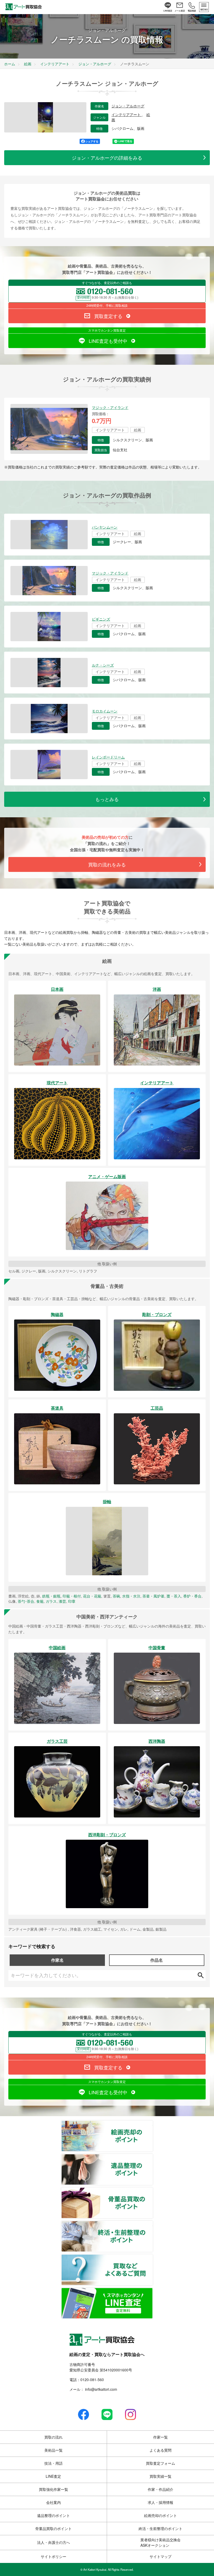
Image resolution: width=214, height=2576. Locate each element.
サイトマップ (160, 2556)
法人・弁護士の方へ (53, 2542)
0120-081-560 (92, 2380)
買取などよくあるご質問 (153, 2257)
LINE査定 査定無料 (153, 2291)
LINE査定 (53, 2476)
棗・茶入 (174, 1596)
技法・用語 (53, 2463)
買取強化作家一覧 (53, 2489)
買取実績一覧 (160, 2476)
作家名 (57, 1960)
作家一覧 (160, 2437)
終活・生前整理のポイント (153, 2224)
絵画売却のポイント (153, 2124)
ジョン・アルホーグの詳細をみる (107, 158)
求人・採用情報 (160, 2502)
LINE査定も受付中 (108, 341)
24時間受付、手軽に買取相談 (107, 305)
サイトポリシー (53, 2556)
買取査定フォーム (160, 2463)
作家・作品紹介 (160, 2489)
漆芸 (62, 1601)
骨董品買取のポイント (153, 2191)
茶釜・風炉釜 (153, 1596)
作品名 (157, 1960)
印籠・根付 (72, 1596)
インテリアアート (127, 115)
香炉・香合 (192, 1596)
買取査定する (108, 316)
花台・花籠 (92, 1596)
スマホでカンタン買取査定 (107, 330)
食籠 (40, 1601)
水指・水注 (131, 1596)
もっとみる (107, 799)
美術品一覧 (53, 2450)
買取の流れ (53, 2437)
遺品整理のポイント (153, 2157)
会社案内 (53, 2502)
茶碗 (116, 1596)
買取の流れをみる (107, 864)
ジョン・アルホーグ (128, 106)
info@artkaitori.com (101, 2389)
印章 (72, 1601)
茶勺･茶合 (26, 1601)
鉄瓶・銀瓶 (51, 1596)
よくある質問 (160, 2450)
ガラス (51, 1601)
